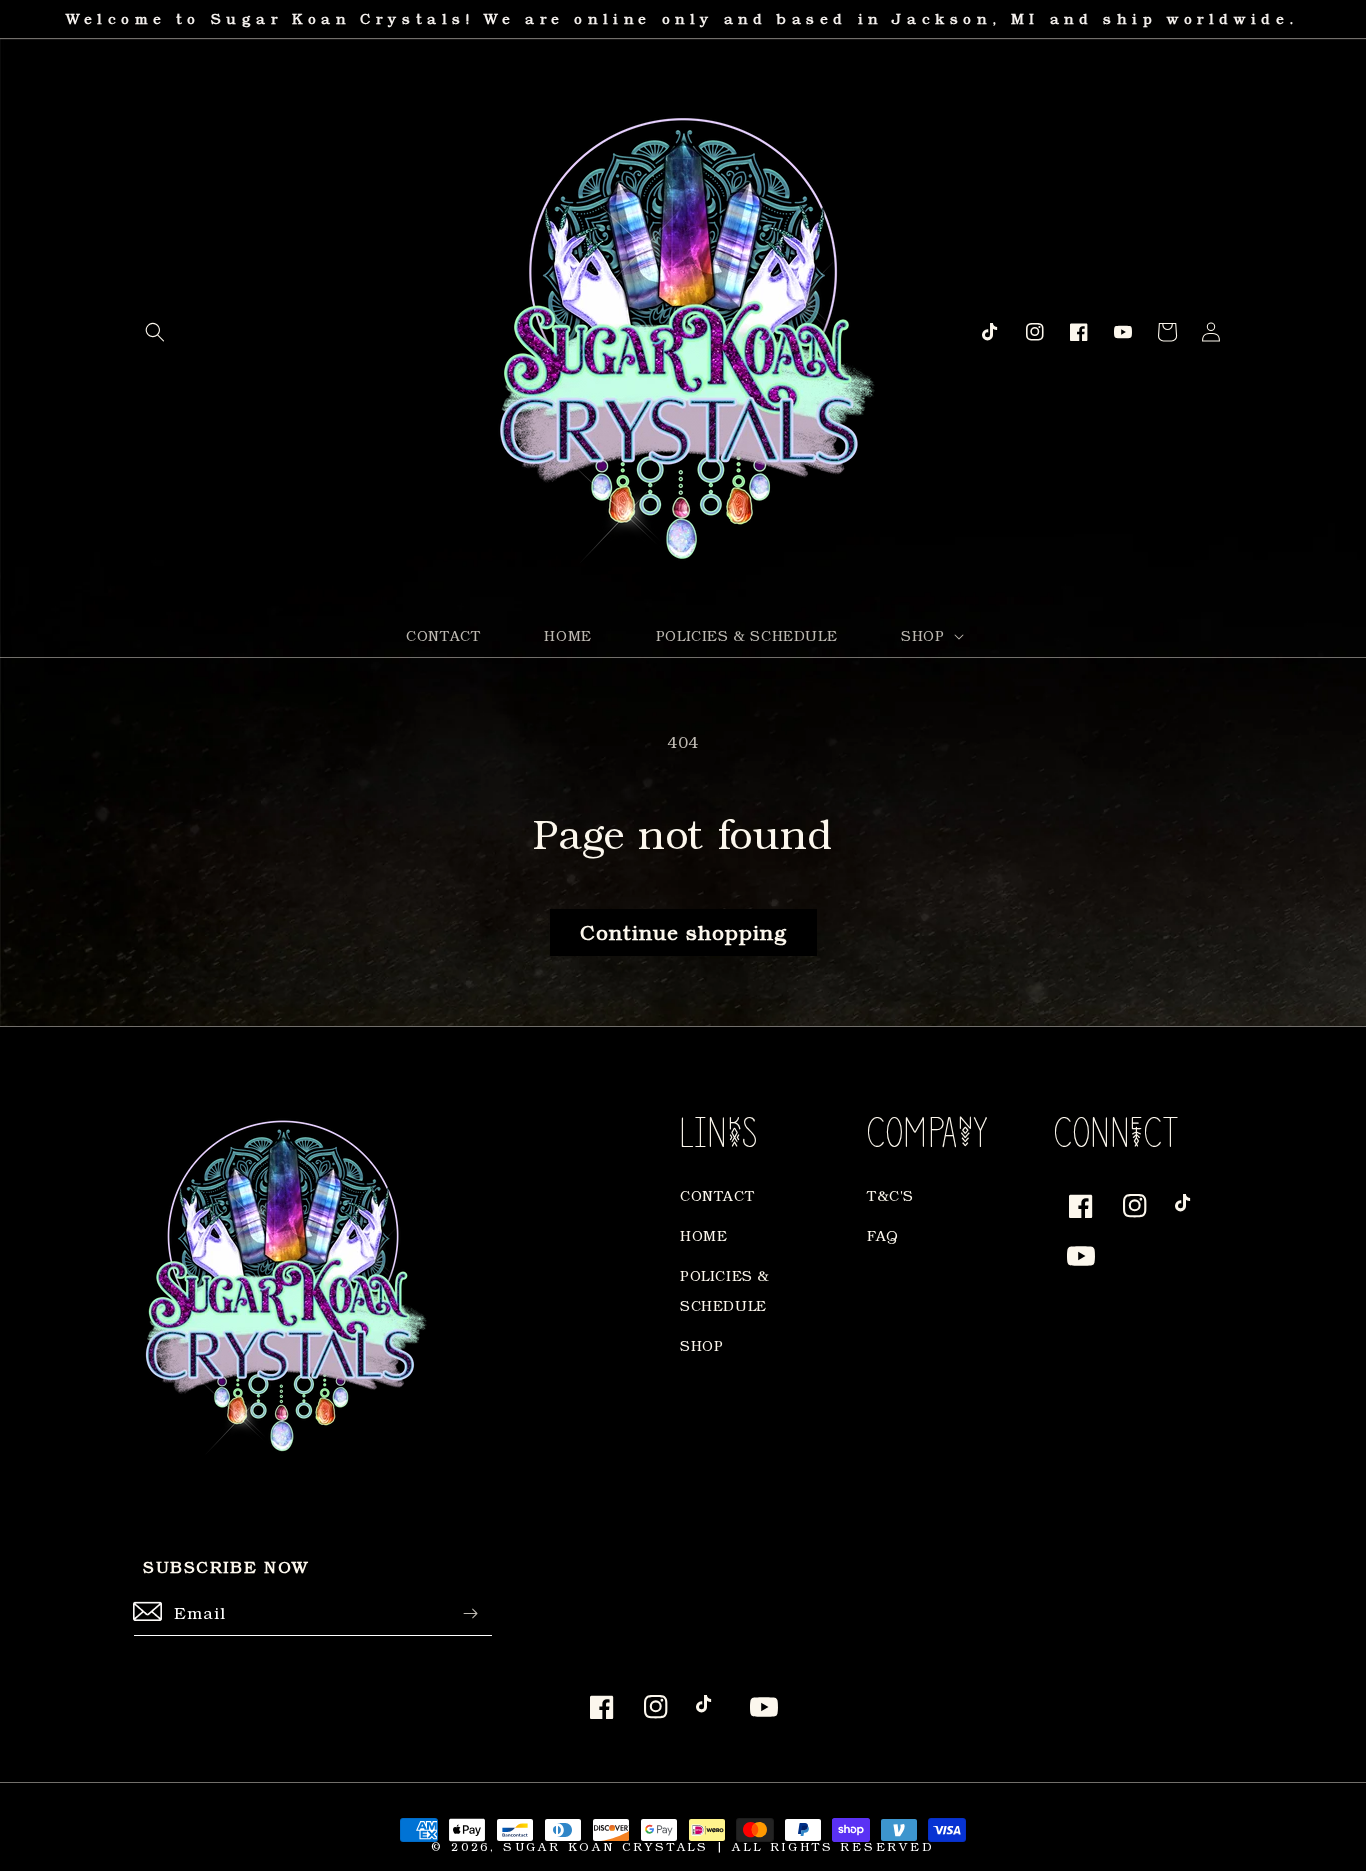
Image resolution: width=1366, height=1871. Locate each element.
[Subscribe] (470, 1613)
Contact (717, 1195)
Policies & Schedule (725, 1290)
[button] (155, 332)
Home (703, 1235)
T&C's (890, 1195)
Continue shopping (683, 932)
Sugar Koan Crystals (606, 1846)
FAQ (883, 1235)
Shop (701, 1345)
